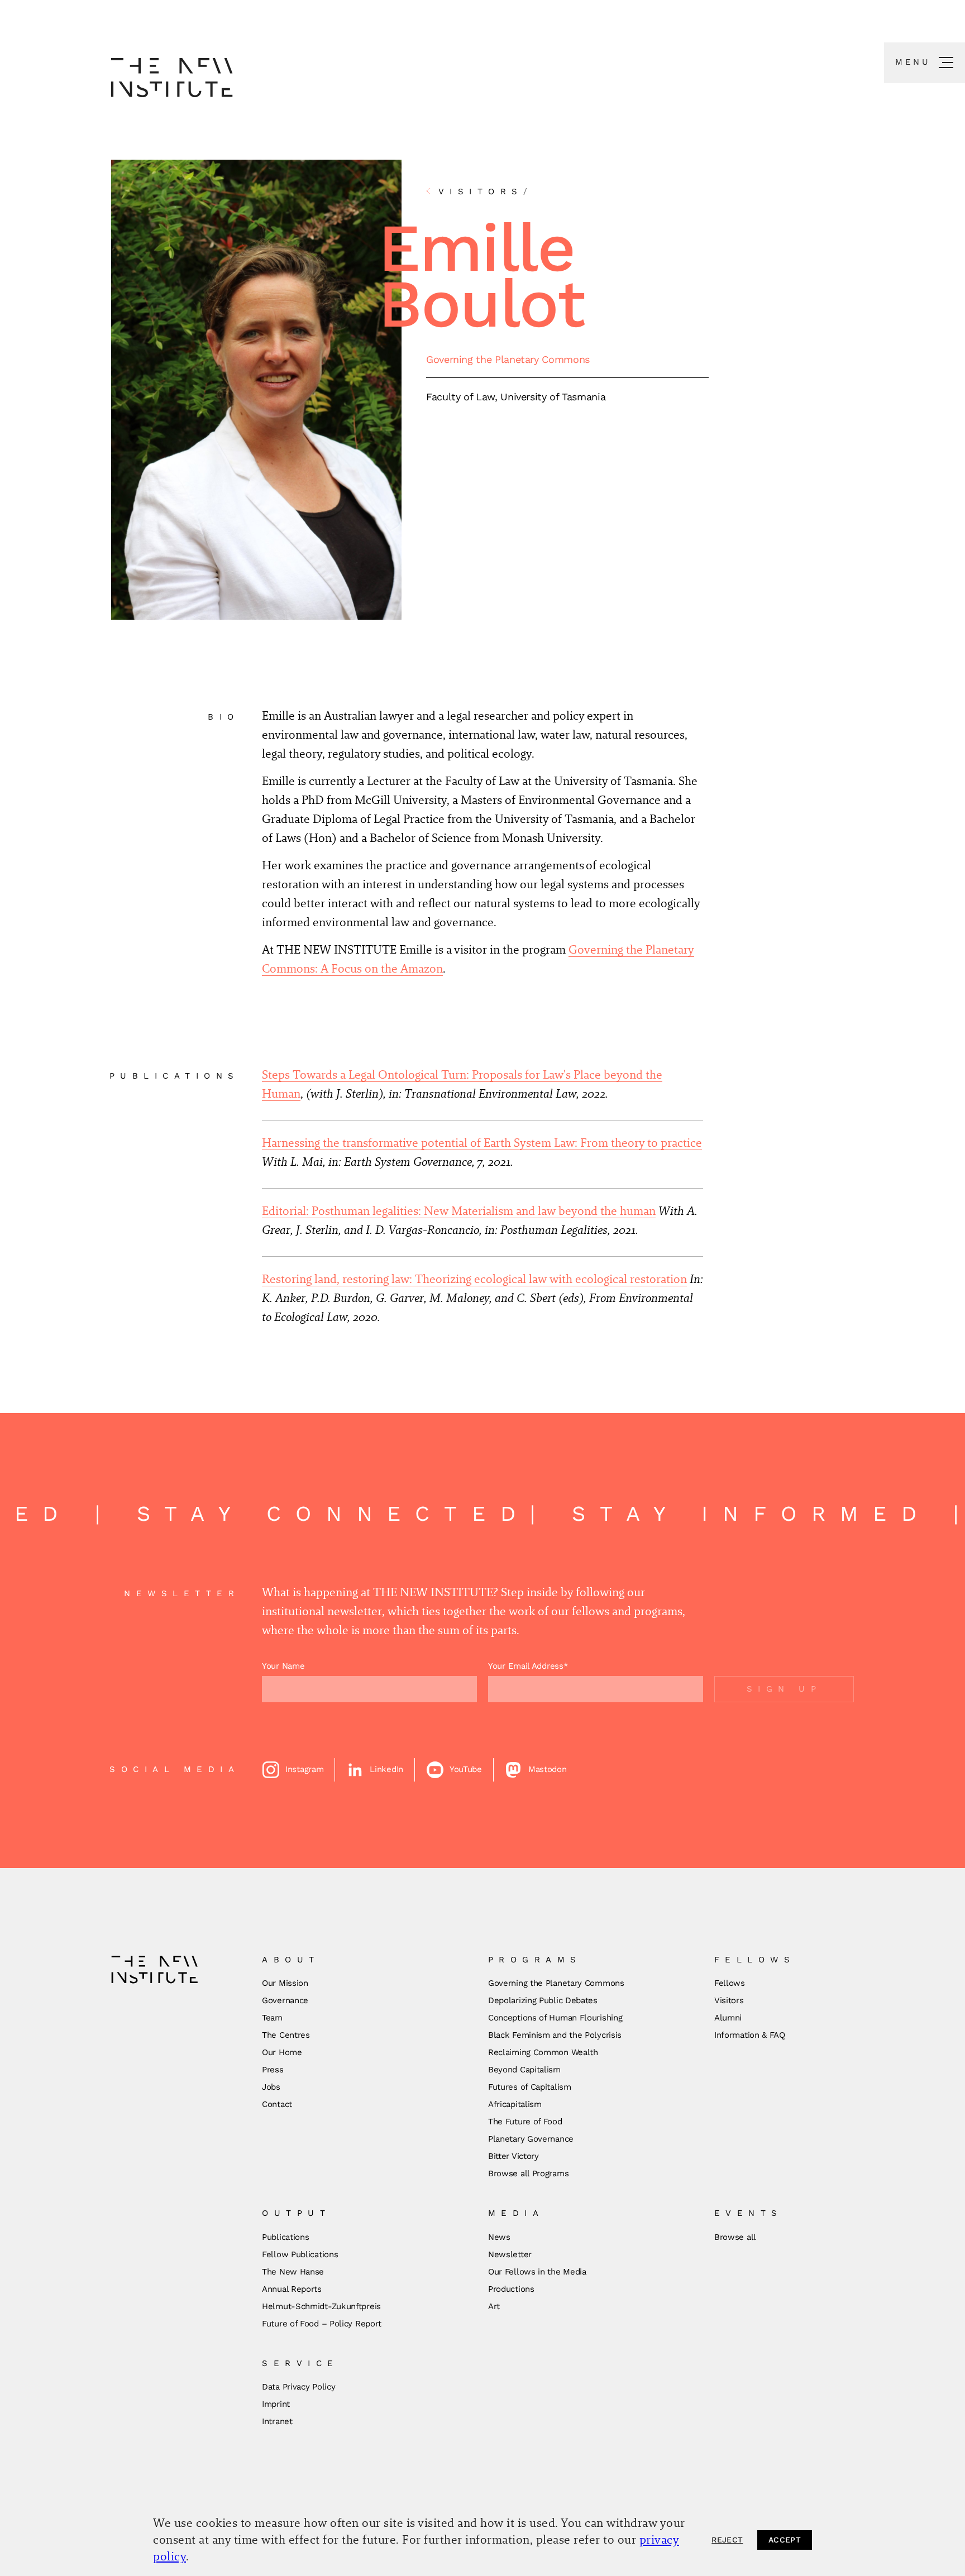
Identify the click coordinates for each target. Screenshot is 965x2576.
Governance (285, 2000)
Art (494, 2306)
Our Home (282, 2052)
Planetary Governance (531, 2139)
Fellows (730, 1983)
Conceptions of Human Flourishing (555, 2018)
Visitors (729, 2000)
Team (272, 2018)
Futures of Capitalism (530, 2087)
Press (273, 2070)
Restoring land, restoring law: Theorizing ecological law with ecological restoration (474, 1279)
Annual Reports (292, 2289)
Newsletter (510, 2254)
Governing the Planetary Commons (508, 359)
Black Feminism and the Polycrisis (555, 2035)
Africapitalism (515, 2104)
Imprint (276, 2404)
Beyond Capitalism (524, 2070)
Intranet (277, 2421)
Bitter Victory (513, 2156)
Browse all (735, 2237)
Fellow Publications (300, 2254)
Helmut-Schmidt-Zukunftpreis (321, 2306)
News (499, 2237)
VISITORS (486, 191)
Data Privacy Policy (298, 2387)
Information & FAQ (750, 2035)
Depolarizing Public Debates (543, 2000)
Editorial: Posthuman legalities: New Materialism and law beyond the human (459, 1211)
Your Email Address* (528, 1666)
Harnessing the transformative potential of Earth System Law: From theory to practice (482, 1143)
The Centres (286, 2035)
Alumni (728, 2018)
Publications (285, 2237)
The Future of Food (525, 2122)
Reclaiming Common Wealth (543, 2052)
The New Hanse (293, 2272)
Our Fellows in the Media (537, 2272)
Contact (277, 2104)
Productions (511, 2289)
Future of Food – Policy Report (322, 2324)
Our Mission (285, 1983)
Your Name (283, 1666)
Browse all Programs (528, 2173)
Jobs (271, 2087)
